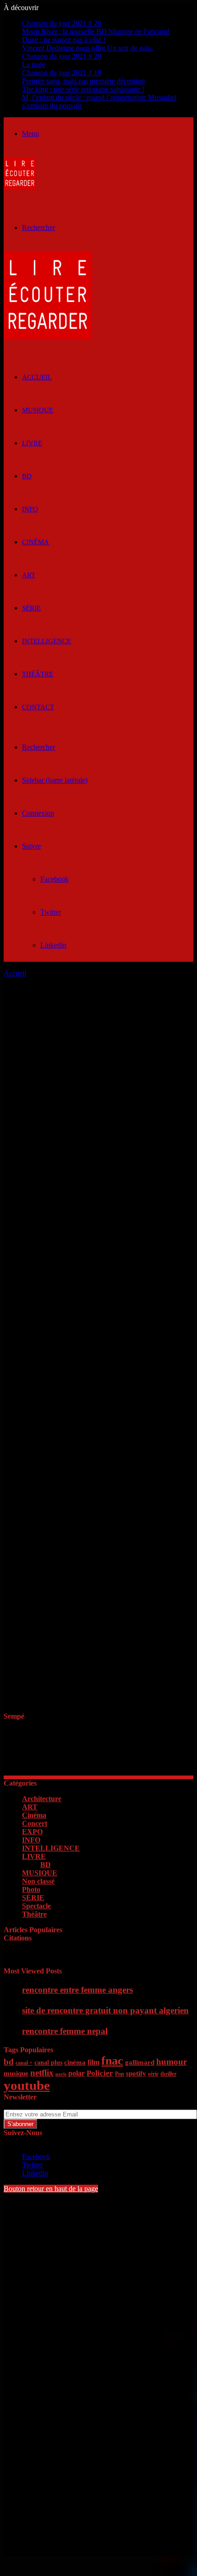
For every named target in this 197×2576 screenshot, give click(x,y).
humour (172, 2062)
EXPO (32, 1832)
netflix (42, 2073)
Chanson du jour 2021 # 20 (62, 23)
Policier (100, 2073)
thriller (168, 2074)
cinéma (75, 2062)
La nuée (34, 64)
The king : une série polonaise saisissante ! (83, 89)
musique (16, 2073)
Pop (120, 2074)
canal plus (48, 2063)
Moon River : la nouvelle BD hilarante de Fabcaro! (96, 31)
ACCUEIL (37, 377)
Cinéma (36, 542)
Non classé (38, 1881)
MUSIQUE (38, 410)
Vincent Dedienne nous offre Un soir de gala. (88, 48)
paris (61, 2074)
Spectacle (36, 1906)
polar (77, 2073)
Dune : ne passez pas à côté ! (64, 40)
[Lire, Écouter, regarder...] (20, 187)
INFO (30, 509)
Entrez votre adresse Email (42, 2105)
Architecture (42, 1799)
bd (9, 2062)
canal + (24, 2063)
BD (27, 476)
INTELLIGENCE (47, 641)
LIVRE (32, 443)
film (93, 2062)
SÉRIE (31, 608)
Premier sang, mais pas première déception (83, 81)
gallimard (140, 2062)
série (153, 2074)
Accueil (15, 973)
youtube (27, 2085)
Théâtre (38, 674)
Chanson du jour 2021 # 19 (62, 73)
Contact (38, 707)
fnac (112, 2061)
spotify (136, 2073)
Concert (35, 1823)
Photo (31, 1889)
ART (29, 575)
